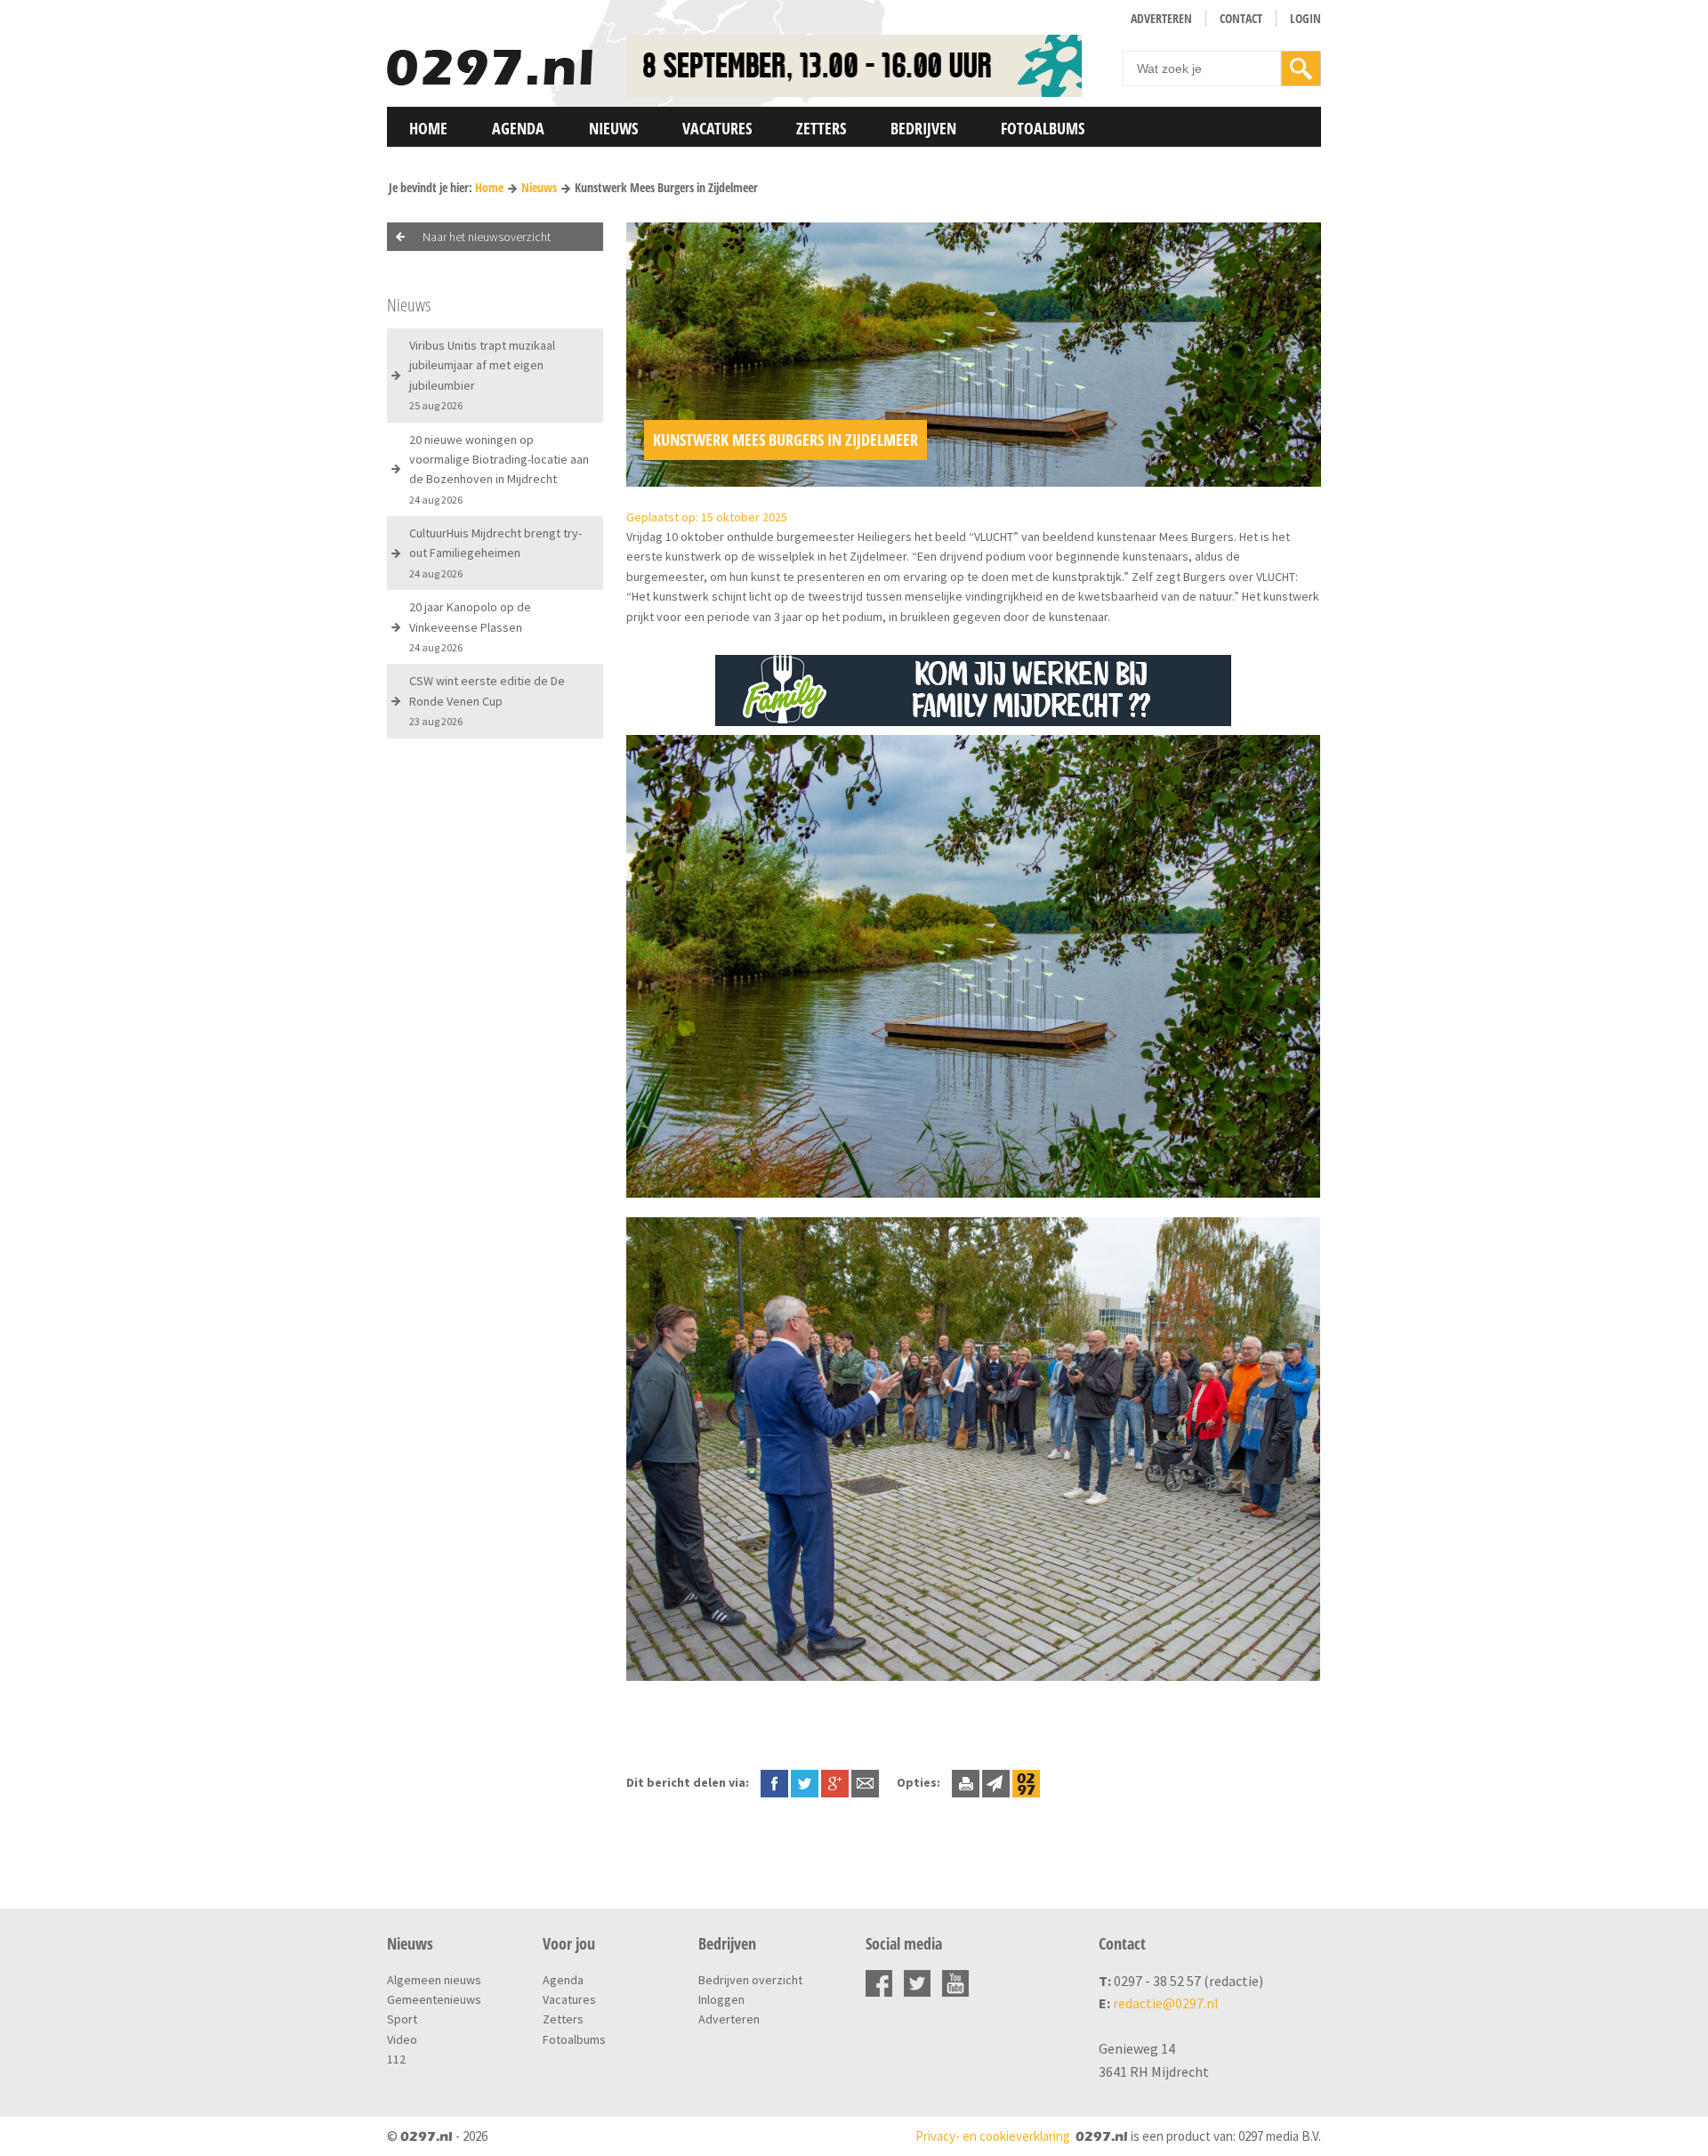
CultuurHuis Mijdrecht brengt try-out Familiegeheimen (495, 553)
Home (428, 128)
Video (402, 2039)
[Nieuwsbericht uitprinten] (966, 1782)
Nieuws (613, 128)
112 (396, 2059)
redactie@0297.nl (1166, 2003)
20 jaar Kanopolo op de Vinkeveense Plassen (470, 626)
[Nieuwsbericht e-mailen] (865, 1782)
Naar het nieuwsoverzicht (487, 237)
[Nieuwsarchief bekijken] (1026, 1782)
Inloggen (721, 1999)
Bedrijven (923, 128)
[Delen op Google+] (835, 1782)
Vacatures (717, 128)
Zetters (821, 128)
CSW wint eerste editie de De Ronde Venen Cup (487, 700)
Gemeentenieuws (434, 1999)
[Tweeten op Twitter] (805, 1782)
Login (1305, 18)
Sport (402, 2019)
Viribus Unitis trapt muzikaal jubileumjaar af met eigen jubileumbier (482, 375)
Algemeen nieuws (434, 1980)
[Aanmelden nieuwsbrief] (996, 1782)
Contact (1241, 18)
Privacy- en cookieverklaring (993, 2136)
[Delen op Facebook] (774, 1782)
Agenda (518, 128)
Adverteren (1161, 18)
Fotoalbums (1043, 128)
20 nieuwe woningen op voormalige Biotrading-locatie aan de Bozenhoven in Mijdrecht (499, 469)
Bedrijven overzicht (750, 1980)
